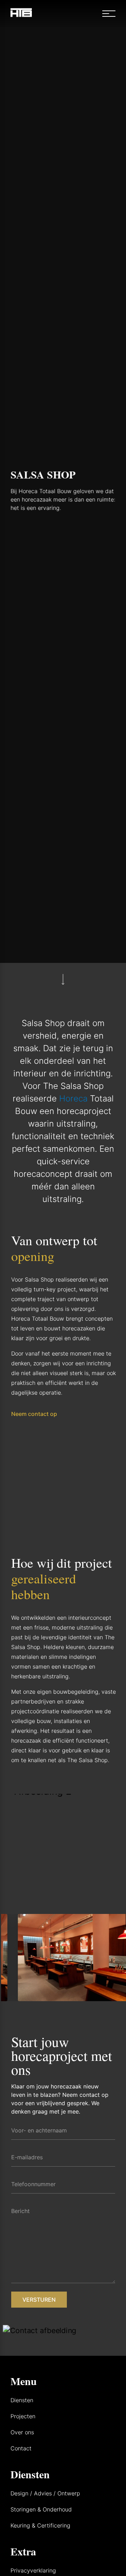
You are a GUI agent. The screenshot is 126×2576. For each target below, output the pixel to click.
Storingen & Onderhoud (41, 2509)
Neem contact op (34, 1414)
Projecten (23, 2416)
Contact (21, 2448)
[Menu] (112, 14)
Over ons (22, 2432)
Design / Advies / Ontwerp (45, 2493)
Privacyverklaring (33, 2570)
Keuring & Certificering (40, 2525)
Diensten (22, 2400)
